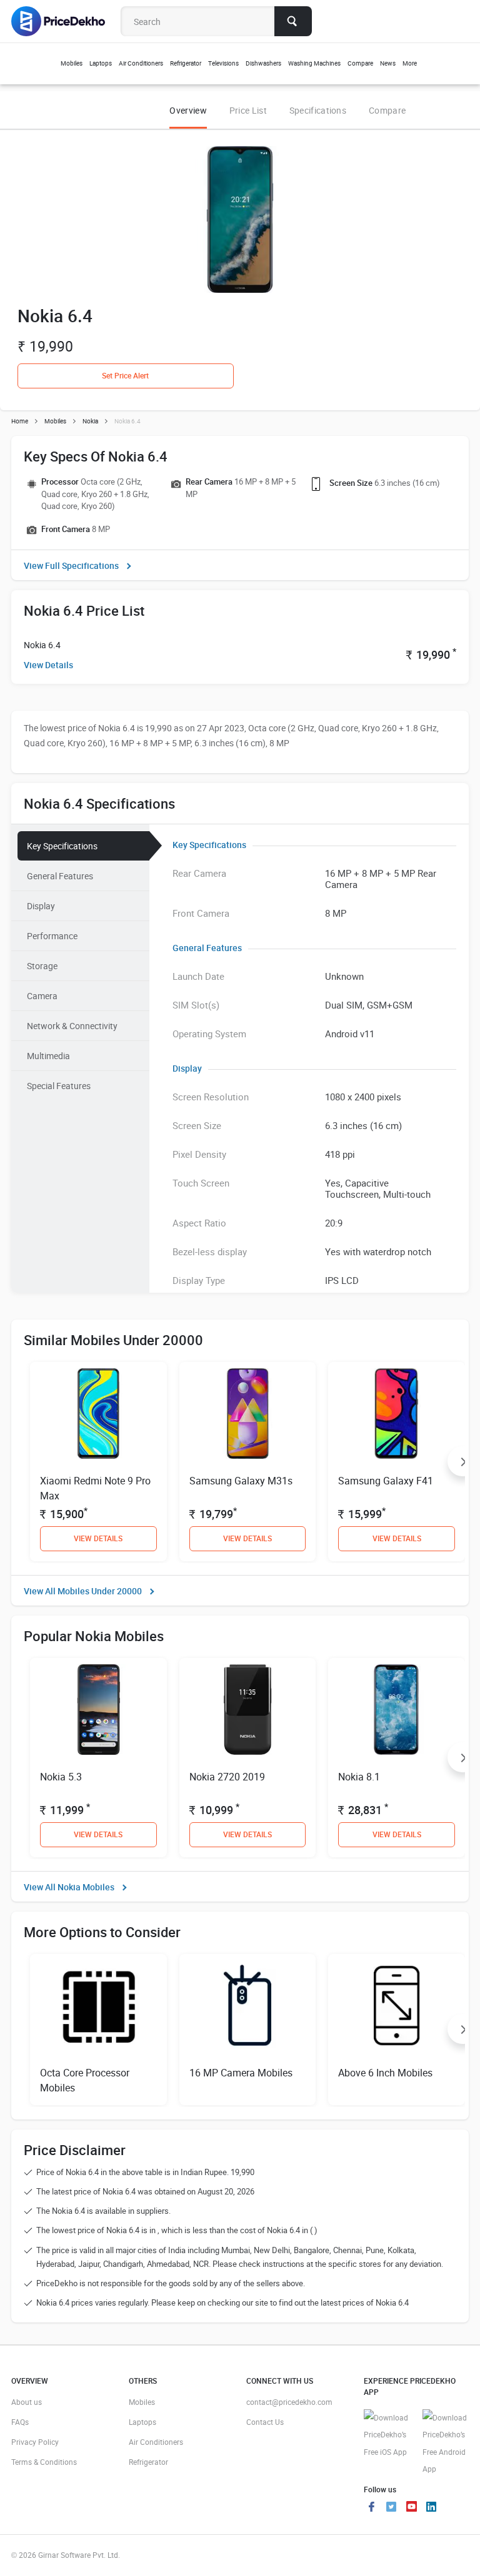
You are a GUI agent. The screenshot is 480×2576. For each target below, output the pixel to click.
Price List (248, 110)
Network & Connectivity (72, 1026)
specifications (318, 110)
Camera (42, 996)
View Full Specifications (71, 565)
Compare (387, 110)
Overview (188, 110)
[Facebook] (371, 2508)
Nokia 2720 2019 (227, 1777)
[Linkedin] (431, 2508)
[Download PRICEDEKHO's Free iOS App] (387, 2435)
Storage (42, 966)
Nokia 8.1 (359, 1777)
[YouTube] (411, 2508)
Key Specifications (62, 846)
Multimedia (48, 1056)
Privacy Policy (35, 2442)
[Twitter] (391, 2508)
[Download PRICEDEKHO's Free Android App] (446, 2444)
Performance (52, 936)
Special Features (59, 1086)
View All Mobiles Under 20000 (83, 1591)
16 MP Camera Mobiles (241, 2073)
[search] (293, 21)
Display (41, 906)
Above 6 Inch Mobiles (385, 2073)
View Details (48, 665)
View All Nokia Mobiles (69, 1887)
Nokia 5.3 (61, 1777)
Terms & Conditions (44, 2462)
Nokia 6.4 (42, 645)
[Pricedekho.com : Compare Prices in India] (67, 21)
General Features (60, 876)
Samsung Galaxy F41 (386, 1481)
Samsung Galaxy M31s (241, 1481)
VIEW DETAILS (98, 1538)
